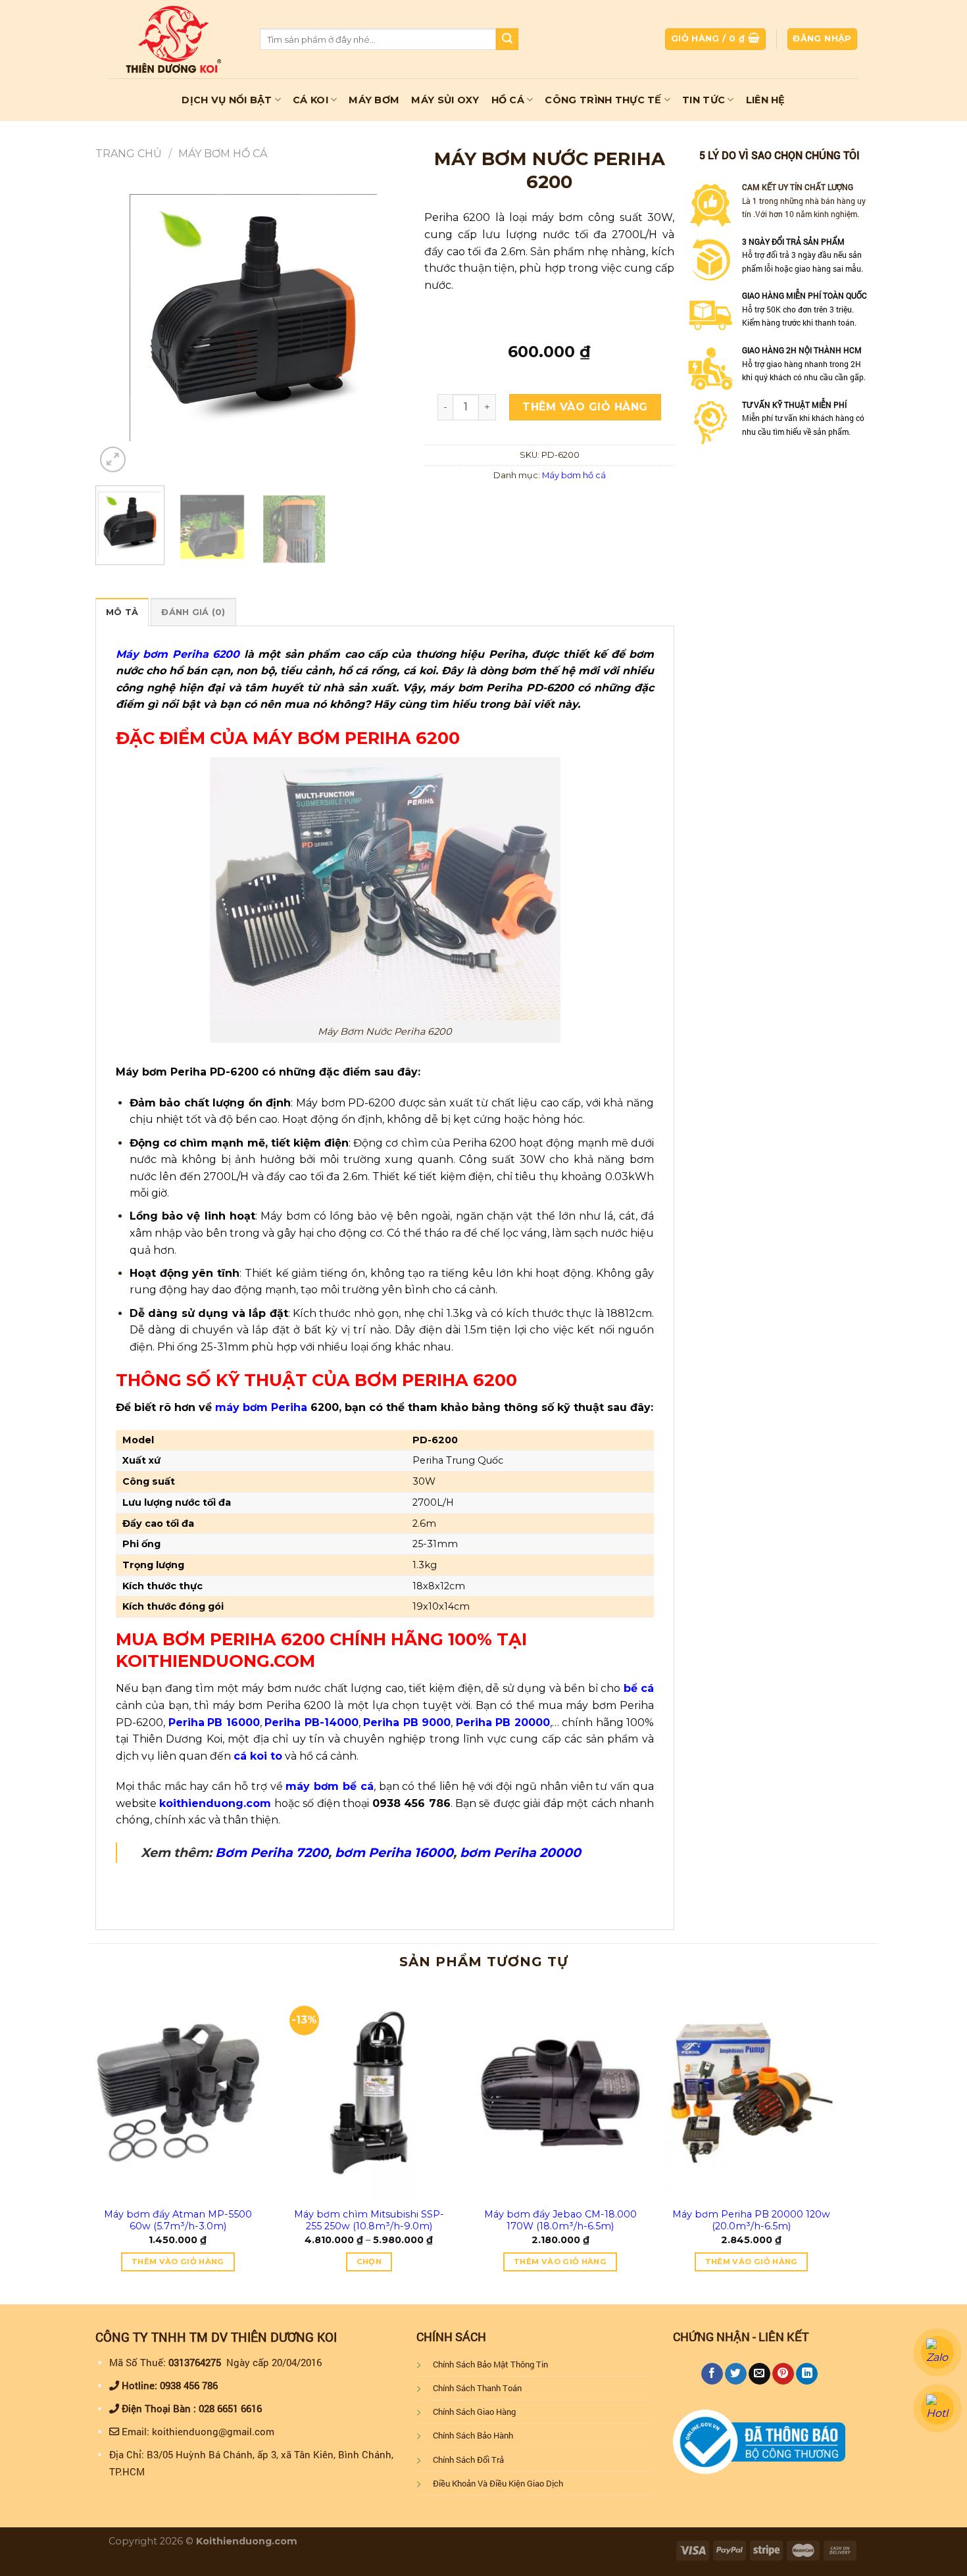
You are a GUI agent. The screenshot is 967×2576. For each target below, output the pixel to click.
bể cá (639, 1688)
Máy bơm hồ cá (223, 154)
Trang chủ (129, 154)
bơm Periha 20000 (520, 1852)
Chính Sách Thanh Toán (477, 2388)
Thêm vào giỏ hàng (585, 407)
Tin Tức (704, 100)
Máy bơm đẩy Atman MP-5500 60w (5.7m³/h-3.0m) (178, 2220)
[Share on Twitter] (736, 2374)
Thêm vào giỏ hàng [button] (178, 2262)
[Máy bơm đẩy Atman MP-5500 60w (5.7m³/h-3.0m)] (178, 2093)
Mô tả (122, 612)
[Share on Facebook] (712, 2374)
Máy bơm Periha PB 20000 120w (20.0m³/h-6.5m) (751, 2220)
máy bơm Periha (261, 1407)
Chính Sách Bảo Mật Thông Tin (490, 2364)
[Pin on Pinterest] (783, 2374)
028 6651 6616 (230, 2408)
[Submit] (507, 39)
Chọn (369, 2262)
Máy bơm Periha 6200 (178, 654)
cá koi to (258, 1756)
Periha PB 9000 (407, 1722)
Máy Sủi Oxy (445, 100)
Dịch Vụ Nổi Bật (227, 100)
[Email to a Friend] (759, 2374)
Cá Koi (310, 100)
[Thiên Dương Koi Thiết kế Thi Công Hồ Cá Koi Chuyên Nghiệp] (174, 39)
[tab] (122, 612)
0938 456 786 (189, 2385)
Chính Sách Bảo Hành (473, 2435)
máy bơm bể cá (329, 1786)
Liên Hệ (766, 100)
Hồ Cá (508, 100)
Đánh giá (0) (193, 612)
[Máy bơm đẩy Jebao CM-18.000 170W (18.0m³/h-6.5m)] (560, 2093)
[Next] (388, 318)
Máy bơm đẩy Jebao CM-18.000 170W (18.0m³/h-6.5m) (560, 2220)
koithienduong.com (215, 1803)
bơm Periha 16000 (394, 1852)
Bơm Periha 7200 (272, 1852)
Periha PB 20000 (503, 1722)
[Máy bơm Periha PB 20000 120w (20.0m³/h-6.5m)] (752, 2093)
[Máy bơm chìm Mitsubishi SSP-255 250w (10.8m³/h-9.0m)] (369, 2093)
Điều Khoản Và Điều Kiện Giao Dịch (498, 2483)
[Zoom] (113, 459)
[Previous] (118, 318)
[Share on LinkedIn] (807, 2374)
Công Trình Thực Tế (603, 100)
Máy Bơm (374, 100)
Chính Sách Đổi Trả (468, 2460)
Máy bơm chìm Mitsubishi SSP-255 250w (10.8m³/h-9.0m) (369, 2220)
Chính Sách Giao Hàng (474, 2412)
